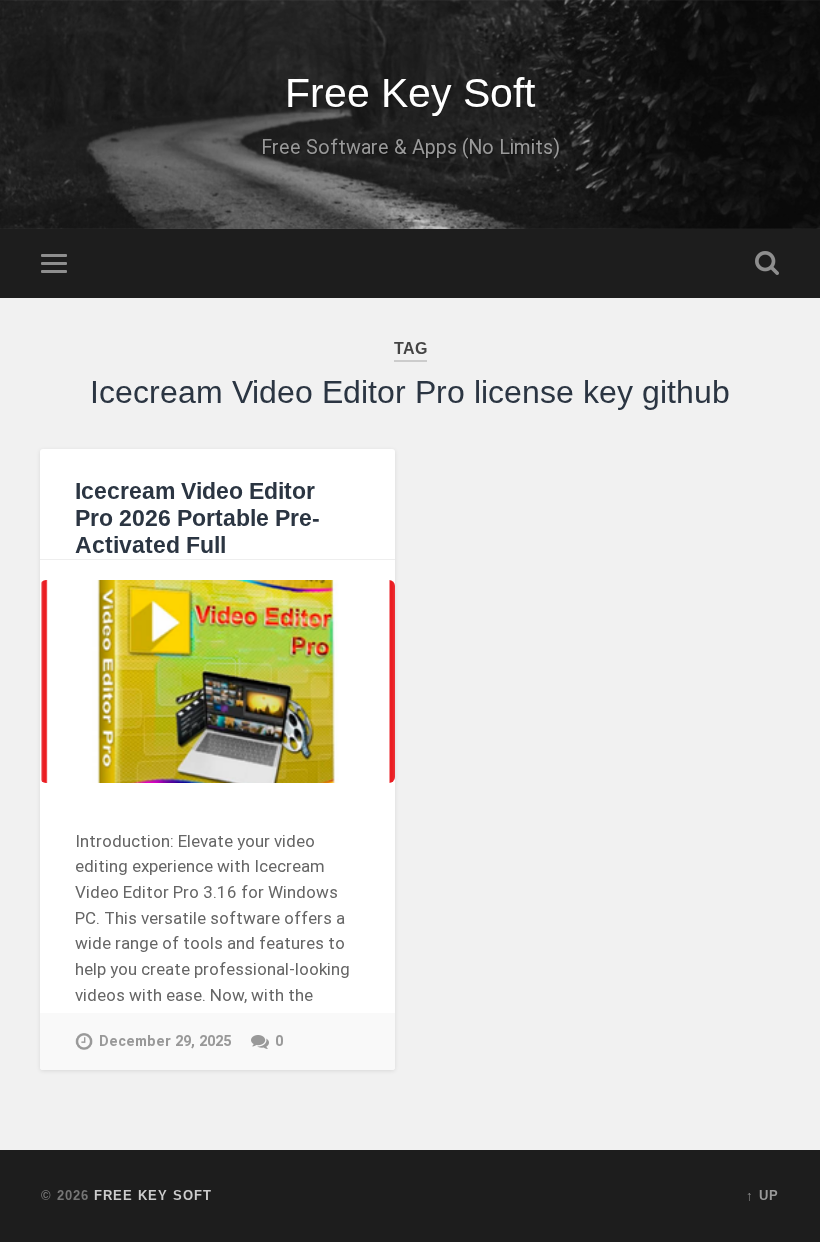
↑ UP (762, 1195)
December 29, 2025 (165, 1041)
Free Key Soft (410, 93)
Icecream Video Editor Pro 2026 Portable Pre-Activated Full (197, 518)
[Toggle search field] (767, 263)
